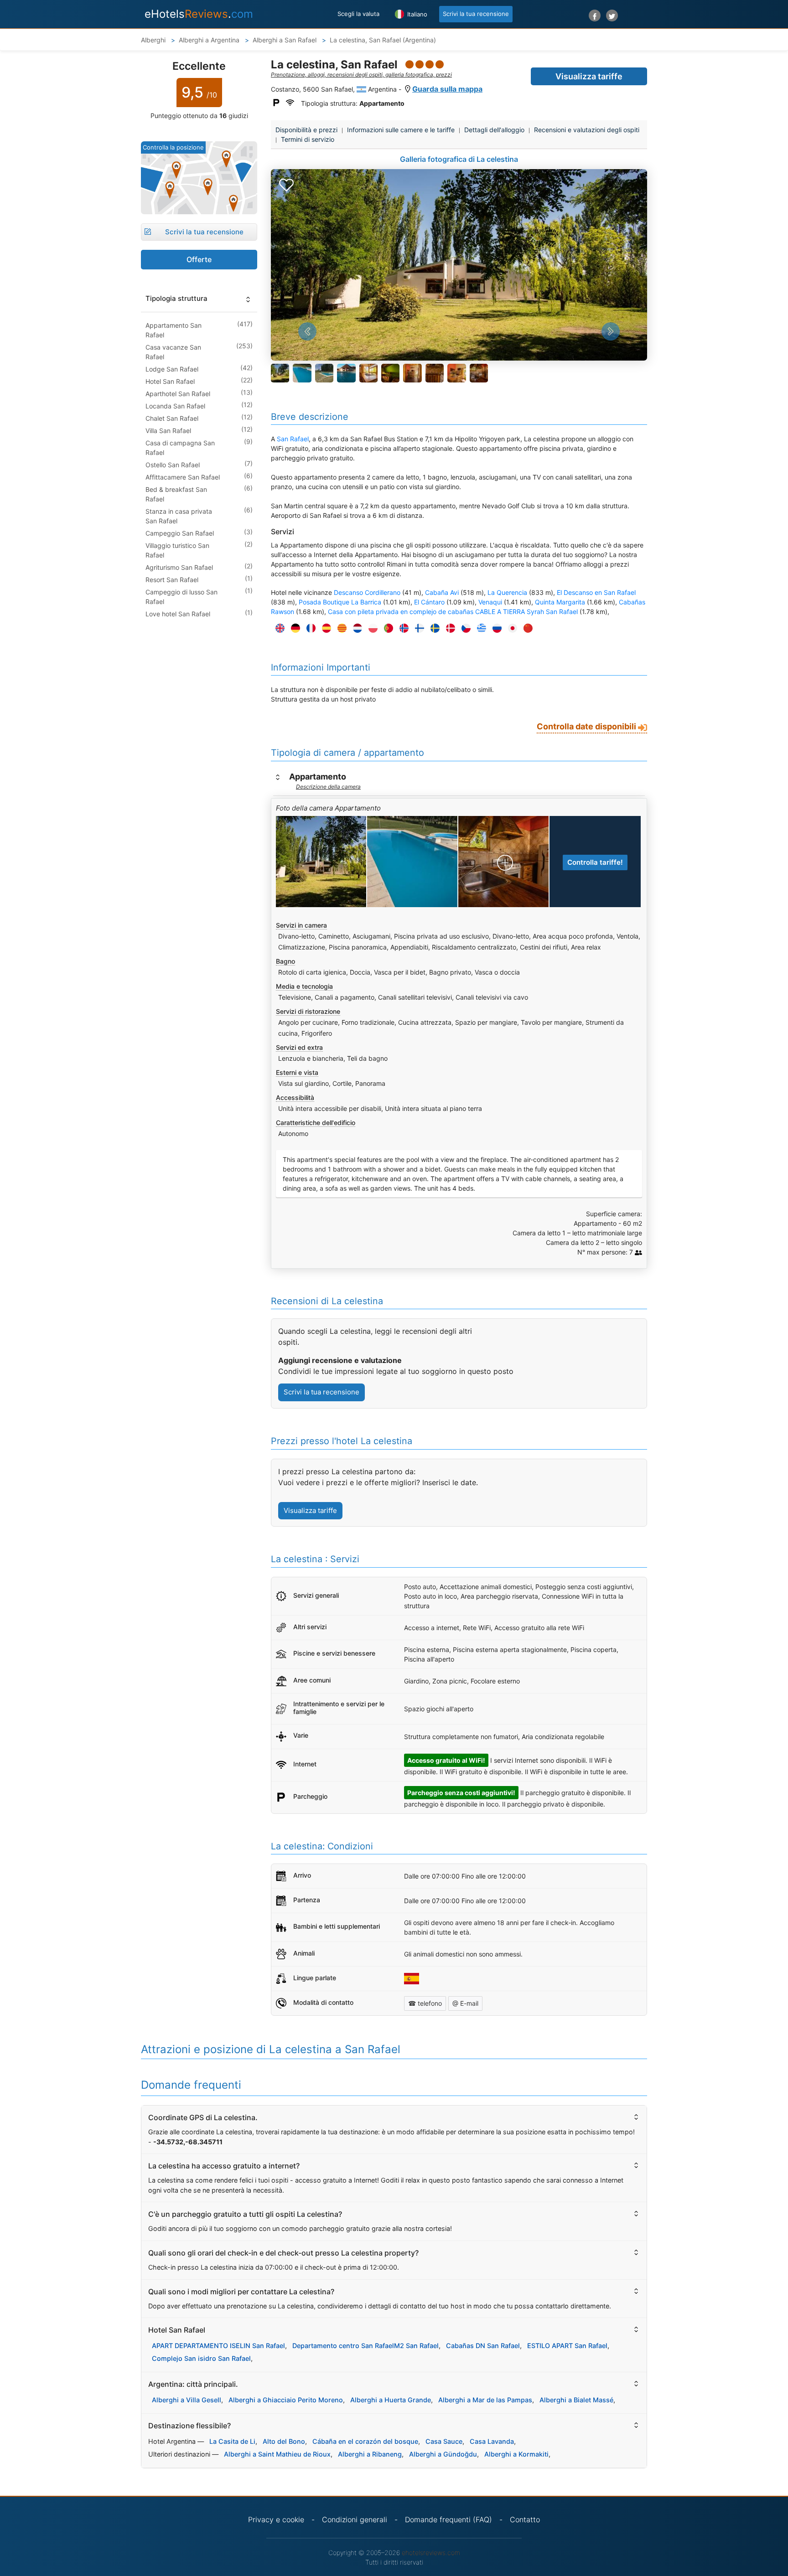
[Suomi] (417, 628)
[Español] (324, 628)
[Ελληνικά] (479, 628)
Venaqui (490, 602)
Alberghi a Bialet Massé (576, 2400)
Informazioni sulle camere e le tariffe (401, 130)
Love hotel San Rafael (178, 614)
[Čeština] (464, 628)
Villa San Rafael (168, 431)
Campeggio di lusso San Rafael (181, 597)
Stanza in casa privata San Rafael (179, 516)
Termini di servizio (308, 139)
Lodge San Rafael (172, 369)
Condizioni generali (355, 2519)
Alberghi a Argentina (210, 40)
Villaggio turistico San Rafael (177, 550)
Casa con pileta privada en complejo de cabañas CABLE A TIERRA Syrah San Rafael (453, 612)
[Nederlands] (355, 628)
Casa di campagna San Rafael (180, 448)
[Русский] (495, 628)
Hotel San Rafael (170, 381)
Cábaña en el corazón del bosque (365, 2441)
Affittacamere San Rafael (183, 477)
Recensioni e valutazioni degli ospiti (587, 130)
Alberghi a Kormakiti (516, 2454)
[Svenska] (433, 628)
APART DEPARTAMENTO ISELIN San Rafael (218, 2346)
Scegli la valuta (358, 14)
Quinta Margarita (560, 602)
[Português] (386, 628)
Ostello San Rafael (173, 465)
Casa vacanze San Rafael (173, 352)
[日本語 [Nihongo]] (510, 628)
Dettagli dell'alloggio (494, 130)
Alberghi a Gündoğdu (443, 2454)
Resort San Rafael (172, 580)
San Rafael (293, 439)
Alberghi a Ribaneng (370, 2454)
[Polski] (371, 628)
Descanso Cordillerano (367, 592)
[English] (278, 628)
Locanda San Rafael (175, 406)
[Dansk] (448, 628)
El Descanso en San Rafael (596, 592)
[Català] (340, 628)
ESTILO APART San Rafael (567, 2346)
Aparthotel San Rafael (178, 394)
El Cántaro (429, 602)
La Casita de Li (232, 2441)
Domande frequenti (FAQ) (448, 2519)
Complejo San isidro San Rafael (201, 2358)
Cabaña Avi (442, 592)
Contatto (525, 2519)
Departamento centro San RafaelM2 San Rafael (365, 2346)
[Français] (309, 628)
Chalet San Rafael (172, 418)
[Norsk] (402, 628)
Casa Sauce (444, 2441)
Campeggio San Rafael (180, 533)
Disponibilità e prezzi (306, 130)
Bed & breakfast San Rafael (176, 494)
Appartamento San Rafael (174, 330)
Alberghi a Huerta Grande (391, 2400)
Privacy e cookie (276, 2519)
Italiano (416, 14)
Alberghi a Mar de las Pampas (485, 2400)
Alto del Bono (284, 2441)
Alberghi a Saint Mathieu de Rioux (277, 2454)
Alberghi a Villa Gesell (187, 2400)
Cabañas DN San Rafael (483, 2346)
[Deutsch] (293, 628)
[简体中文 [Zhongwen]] (526, 628)
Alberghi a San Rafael (285, 40)
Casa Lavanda (492, 2441)
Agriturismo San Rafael (179, 567)
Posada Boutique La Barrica (340, 602)
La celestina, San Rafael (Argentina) (383, 40)
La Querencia (507, 592)
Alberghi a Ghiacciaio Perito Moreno (286, 2400)
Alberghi (153, 40)
